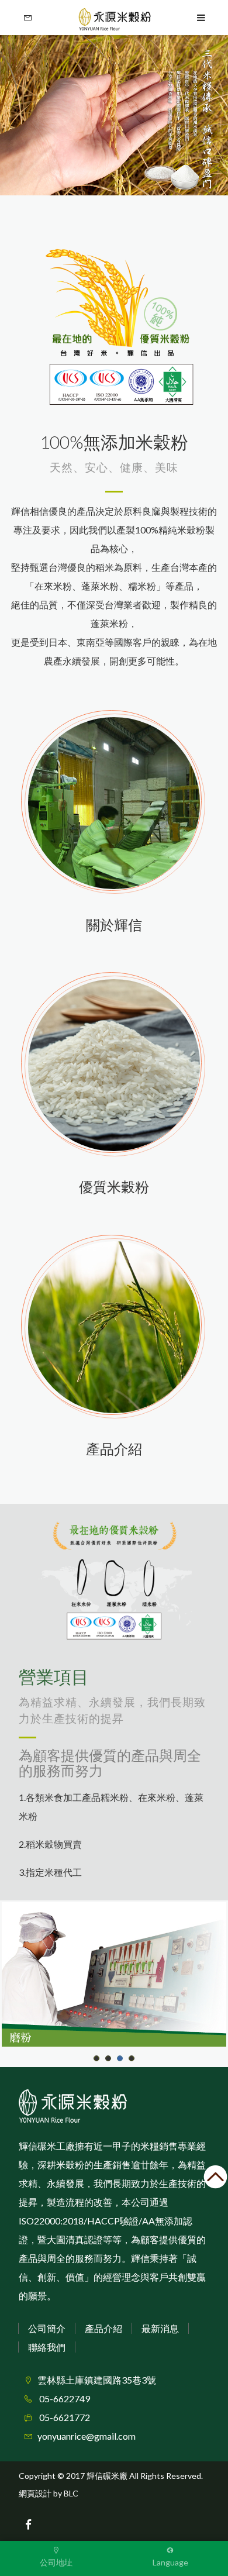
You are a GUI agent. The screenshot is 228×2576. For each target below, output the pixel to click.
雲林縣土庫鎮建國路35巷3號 (97, 2380)
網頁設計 (35, 2493)
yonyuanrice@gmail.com (87, 2436)
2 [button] (108, 2058)
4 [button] (132, 2058)
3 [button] (120, 2058)
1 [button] (97, 2058)
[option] (114, 115)
